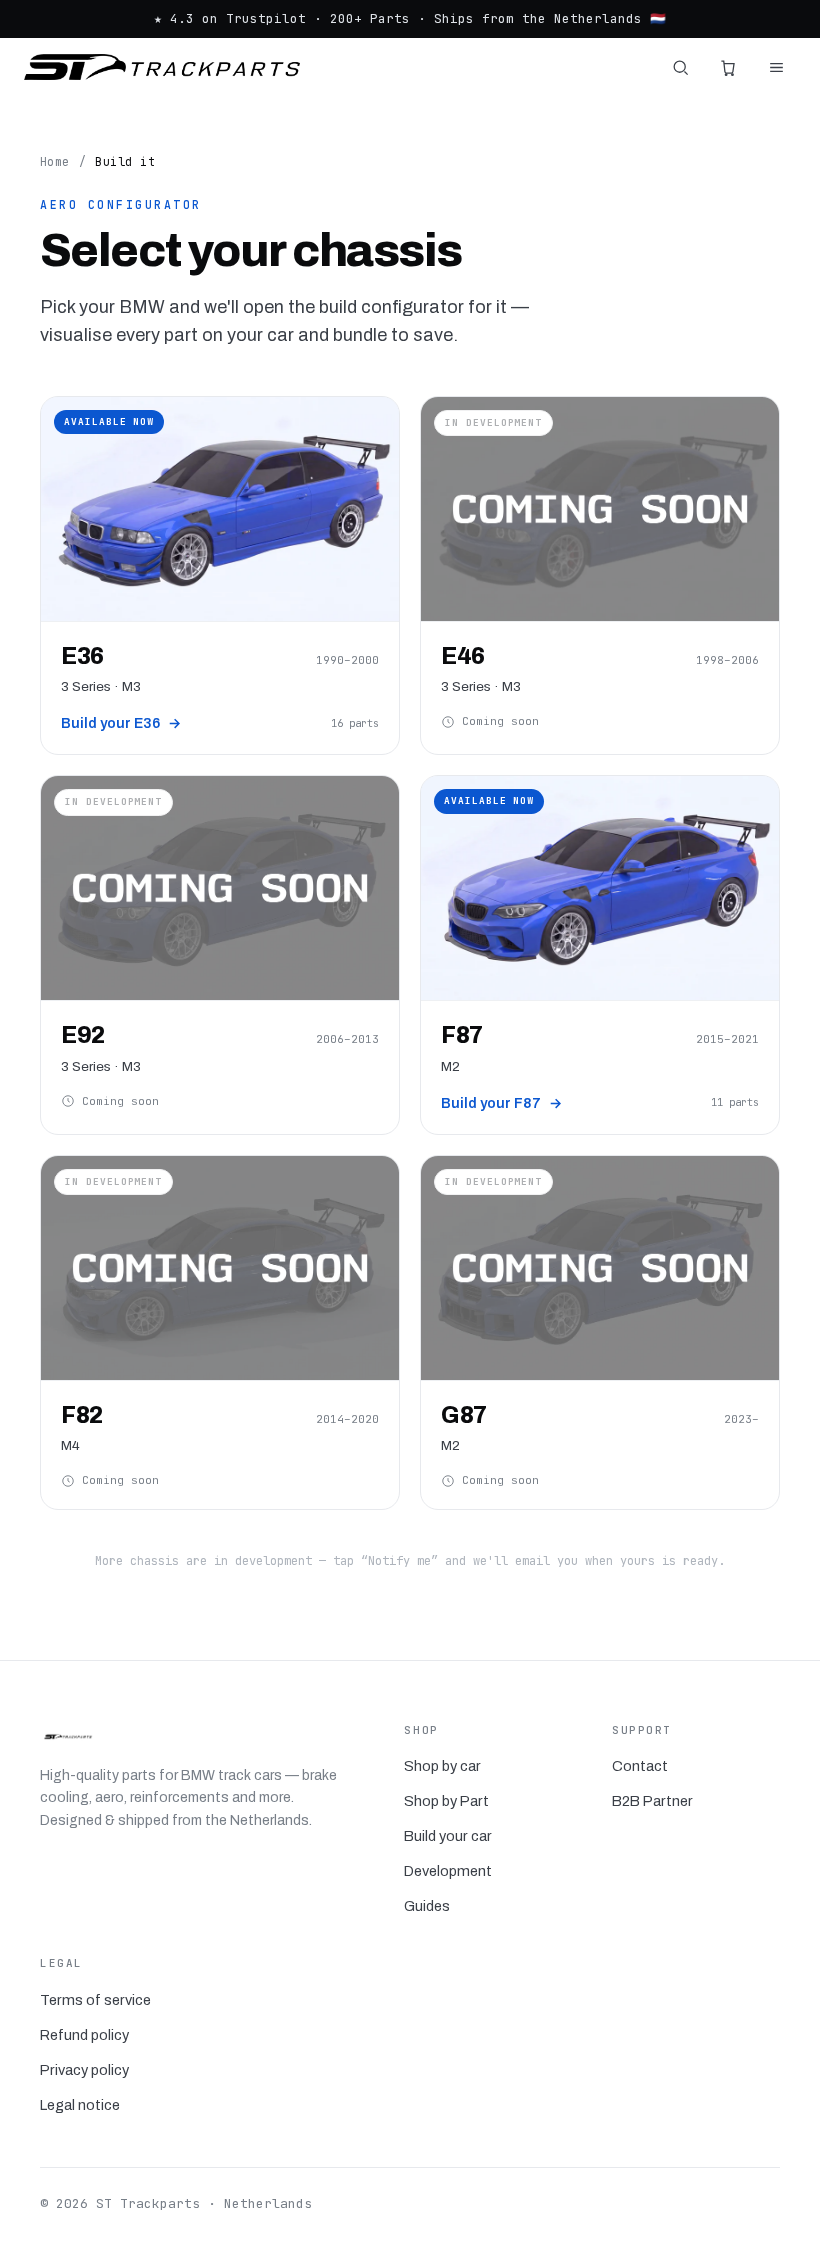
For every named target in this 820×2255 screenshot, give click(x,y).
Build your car (448, 1836)
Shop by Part (446, 1801)
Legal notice (80, 2105)
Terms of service (95, 2000)
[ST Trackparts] (162, 67)
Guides (427, 1906)
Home (55, 161)
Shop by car (442, 1766)
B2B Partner (652, 1801)
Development (448, 1871)
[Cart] (728, 67)
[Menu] (776, 67)
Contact (640, 1766)
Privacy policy (84, 2070)
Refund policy (84, 2035)
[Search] (680, 67)
